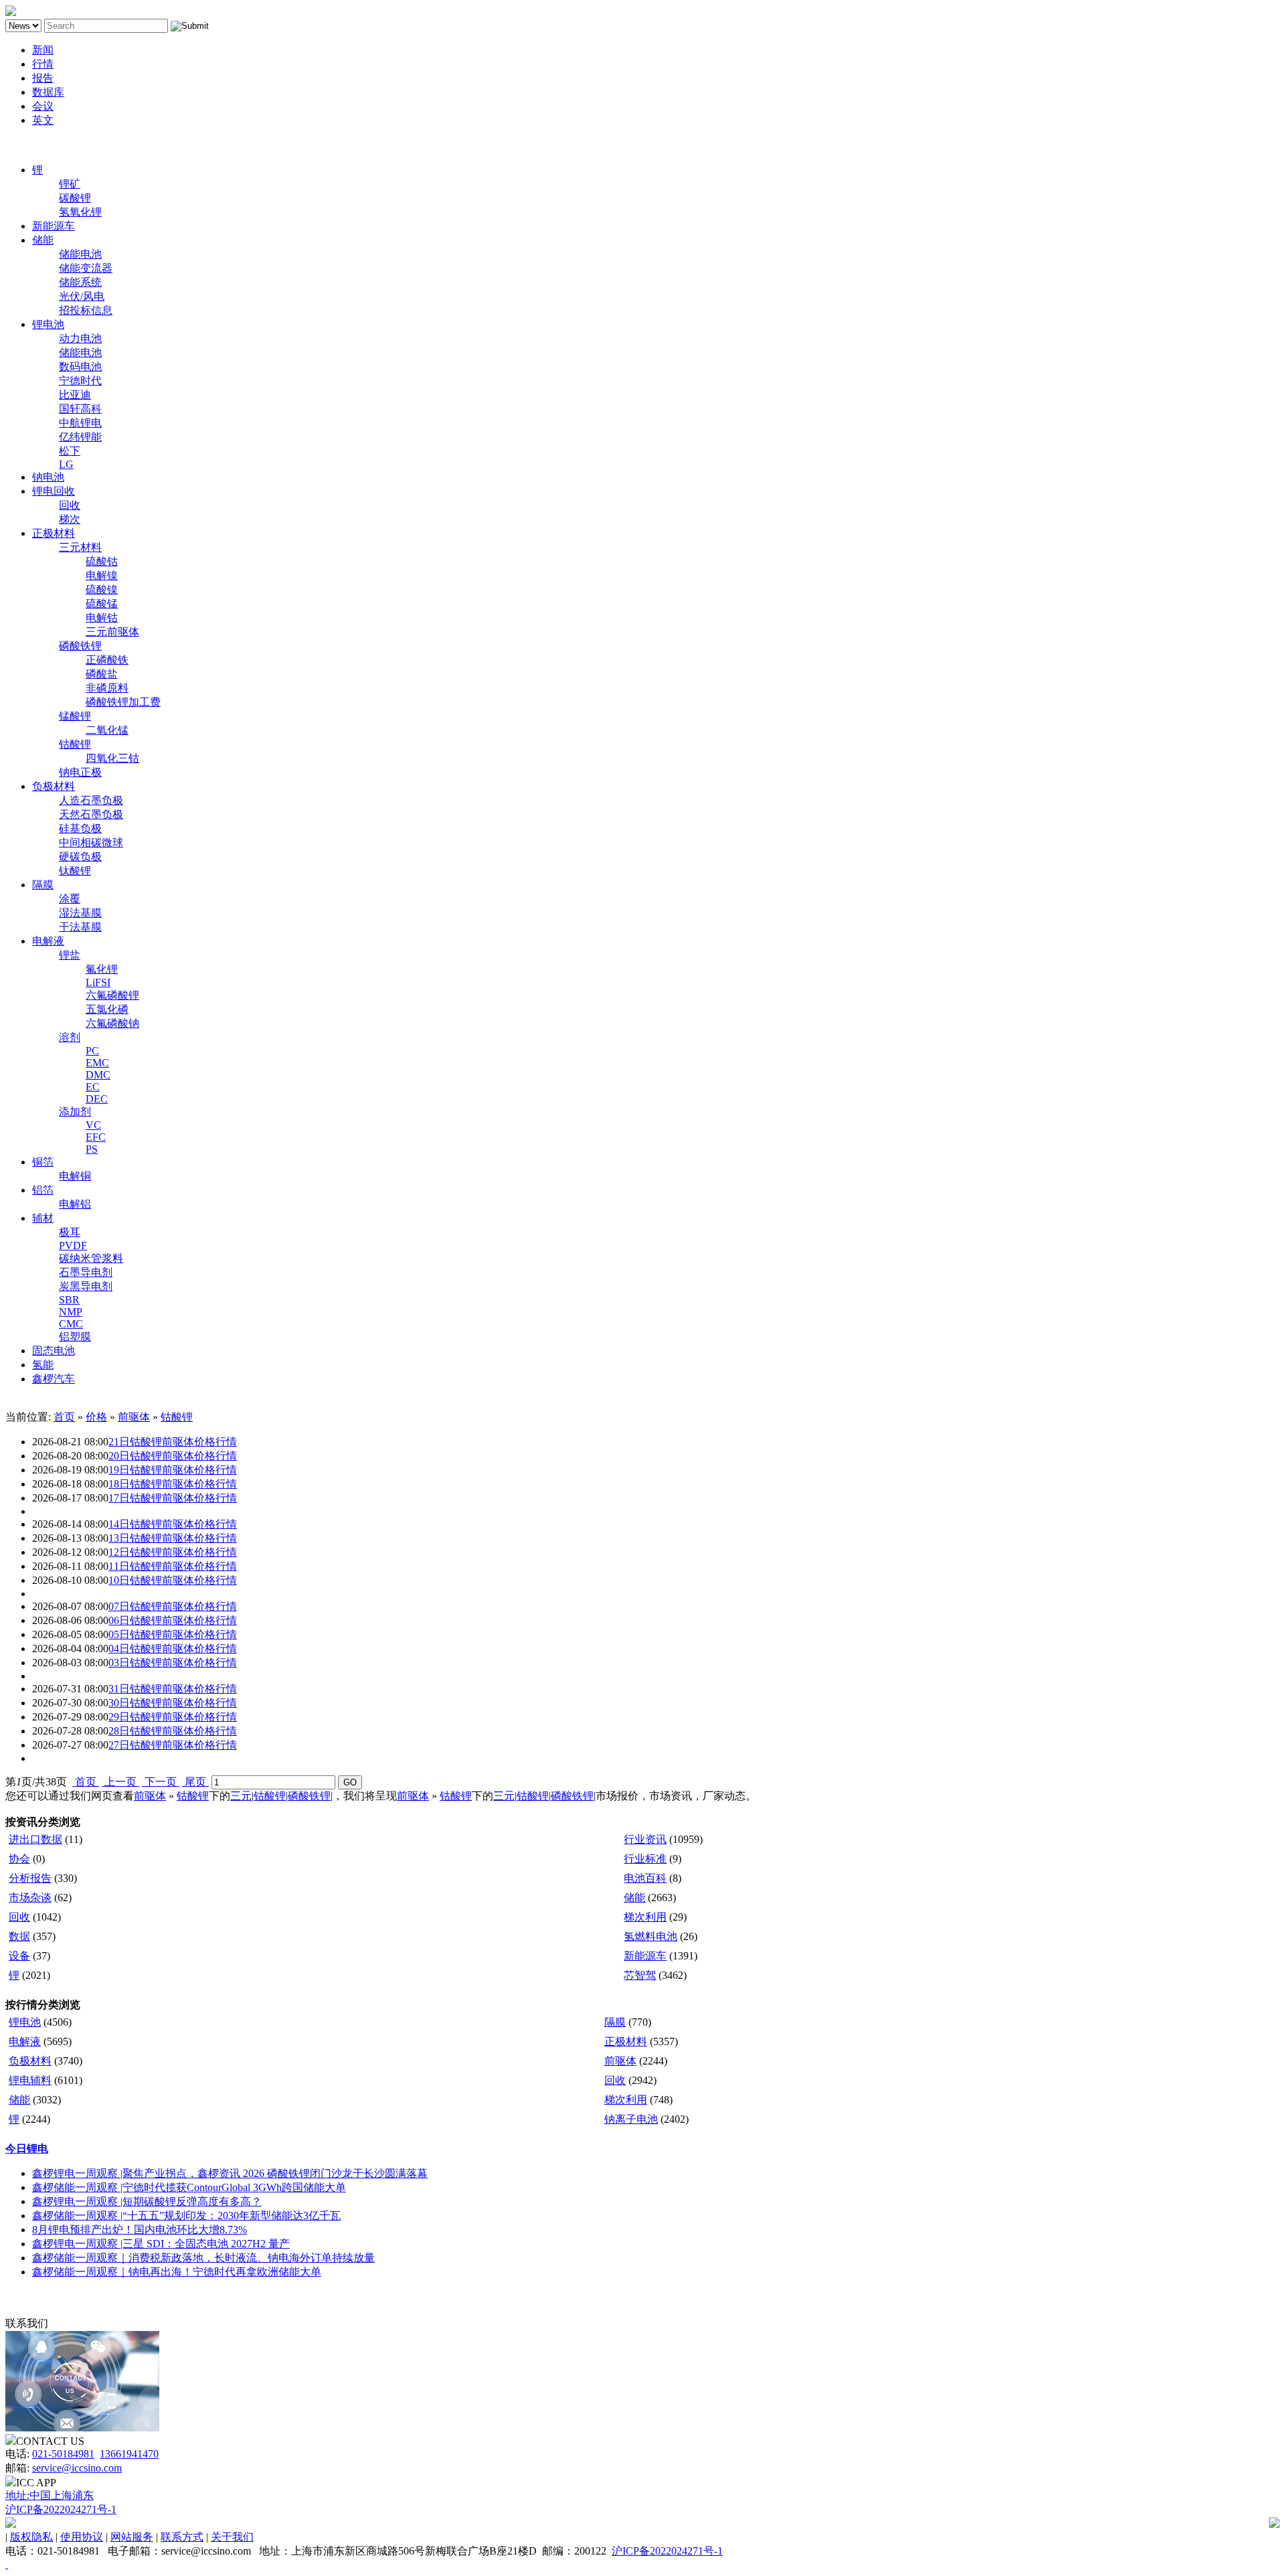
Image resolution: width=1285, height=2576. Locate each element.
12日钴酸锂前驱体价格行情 (173, 1552)
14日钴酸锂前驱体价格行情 (173, 1524)
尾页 (195, 1782)
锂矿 (70, 184)
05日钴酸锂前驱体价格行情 (173, 1634)
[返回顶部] (7, 2564)
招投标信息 (86, 310)
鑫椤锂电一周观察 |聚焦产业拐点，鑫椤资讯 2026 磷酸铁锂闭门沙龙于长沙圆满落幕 (230, 2173)
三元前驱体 (112, 632)
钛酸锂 (75, 871)
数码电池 (80, 367)
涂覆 (70, 899)
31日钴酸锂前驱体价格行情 (173, 1689)
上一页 (120, 1782)
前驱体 (134, 1417)
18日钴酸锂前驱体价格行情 (173, 1484)
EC (93, 1087)
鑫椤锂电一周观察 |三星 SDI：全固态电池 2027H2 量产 (161, 2244)
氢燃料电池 (651, 1936)
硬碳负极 (80, 857)
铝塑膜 (75, 1337)
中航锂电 (80, 423)
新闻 (43, 50)
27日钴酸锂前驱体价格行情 (173, 1745)
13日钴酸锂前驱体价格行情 (173, 1538)
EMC (97, 1063)
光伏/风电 (82, 296)
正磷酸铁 (107, 660)
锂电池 (48, 324)
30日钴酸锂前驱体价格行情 (173, 1703)
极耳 (70, 1232)
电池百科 (645, 1878)
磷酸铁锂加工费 (123, 702)
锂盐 (70, 955)
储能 (43, 240)
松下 (70, 451)
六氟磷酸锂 (112, 995)
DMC (98, 1075)
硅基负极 (80, 828)
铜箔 (43, 1162)
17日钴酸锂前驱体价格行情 (173, 1498)
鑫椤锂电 (27, 145)
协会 (19, 1859)
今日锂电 (27, 2149)
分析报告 (30, 1878)
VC (93, 1125)
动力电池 (80, 338)
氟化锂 (102, 969)
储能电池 (80, 254)
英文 (43, 120)
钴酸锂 (75, 744)
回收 (70, 505)
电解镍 (102, 575)
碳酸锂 (75, 198)
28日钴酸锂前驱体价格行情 (173, 1731)
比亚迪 (75, 395)
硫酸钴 (102, 561)
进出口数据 (35, 1839)
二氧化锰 (107, 730)
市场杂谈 (30, 1898)
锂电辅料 (30, 2080)
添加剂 (75, 1112)
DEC (97, 1099)
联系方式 (182, 2537)
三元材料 (80, 547)
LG (66, 464)
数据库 (48, 92)
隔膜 (43, 885)
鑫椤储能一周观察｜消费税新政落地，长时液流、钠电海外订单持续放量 (203, 2258)
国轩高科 (80, 409)
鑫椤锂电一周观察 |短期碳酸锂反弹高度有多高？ (147, 2201)
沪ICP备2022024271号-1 (61, 2509)
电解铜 (75, 1176)
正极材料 (54, 533)
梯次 (70, 519)
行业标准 (645, 1859)
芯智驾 (640, 1975)
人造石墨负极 (91, 800)
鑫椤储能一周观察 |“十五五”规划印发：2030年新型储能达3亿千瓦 (186, 2216)
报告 (43, 78)
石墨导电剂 (86, 1272)
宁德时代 (80, 381)
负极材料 (54, 786)
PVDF (73, 1245)
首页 (64, 1417)
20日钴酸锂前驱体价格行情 (173, 1456)
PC (92, 1051)
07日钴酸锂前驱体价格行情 (173, 1606)
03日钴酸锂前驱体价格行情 (173, 1663)
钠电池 (48, 477)
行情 (43, 64)
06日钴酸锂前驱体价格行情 (173, 1620)
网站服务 (132, 2537)
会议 (43, 106)
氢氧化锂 (80, 212)
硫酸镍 (102, 589)
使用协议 (82, 2537)
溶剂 (70, 1037)
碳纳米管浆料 (91, 1258)
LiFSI (98, 982)
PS (92, 1149)
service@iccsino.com (77, 2468)
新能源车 (54, 226)
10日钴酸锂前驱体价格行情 (173, 1580)
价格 (96, 1417)
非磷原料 (107, 688)
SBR (69, 1300)
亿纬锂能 (80, 437)
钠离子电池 (631, 2119)
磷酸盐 (102, 674)
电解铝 (75, 1204)
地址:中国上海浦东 (50, 2495)
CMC (71, 1324)
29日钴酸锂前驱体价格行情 (173, 1717)
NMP (71, 1312)
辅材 (43, 1218)
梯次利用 (645, 1917)
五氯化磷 (107, 1009)
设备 (19, 1956)
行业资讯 (645, 1839)
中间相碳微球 (91, 842)
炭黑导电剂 (86, 1286)
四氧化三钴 (112, 758)
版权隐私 (31, 2537)
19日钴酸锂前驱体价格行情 (173, 1470)
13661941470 (129, 2454)
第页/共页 (36, 1782)
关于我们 (232, 2537)
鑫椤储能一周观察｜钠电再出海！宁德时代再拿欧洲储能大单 (177, 2272)
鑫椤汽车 (54, 1379)
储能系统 (80, 282)
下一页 (161, 1782)
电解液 (48, 941)
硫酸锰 (102, 603)
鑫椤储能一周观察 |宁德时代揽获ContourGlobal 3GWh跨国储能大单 (189, 2187)
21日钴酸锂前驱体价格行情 (173, 1442)
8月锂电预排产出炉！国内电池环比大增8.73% (140, 2230)
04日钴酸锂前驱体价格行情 (173, 1648)
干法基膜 (80, 927)
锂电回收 (54, 491)
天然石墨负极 (91, 814)
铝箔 (43, 1190)
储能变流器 (86, 268)
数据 (19, 1936)
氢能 (43, 1365)
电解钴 (102, 618)
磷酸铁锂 (80, 646)
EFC (96, 1137)
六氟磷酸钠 (112, 1023)
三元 (241, 1796)
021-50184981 (63, 2454)
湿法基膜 (80, 913)
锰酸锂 (75, 716)
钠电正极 (80, 772)
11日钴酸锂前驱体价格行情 (173, 1566)
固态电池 (54, 1351)
